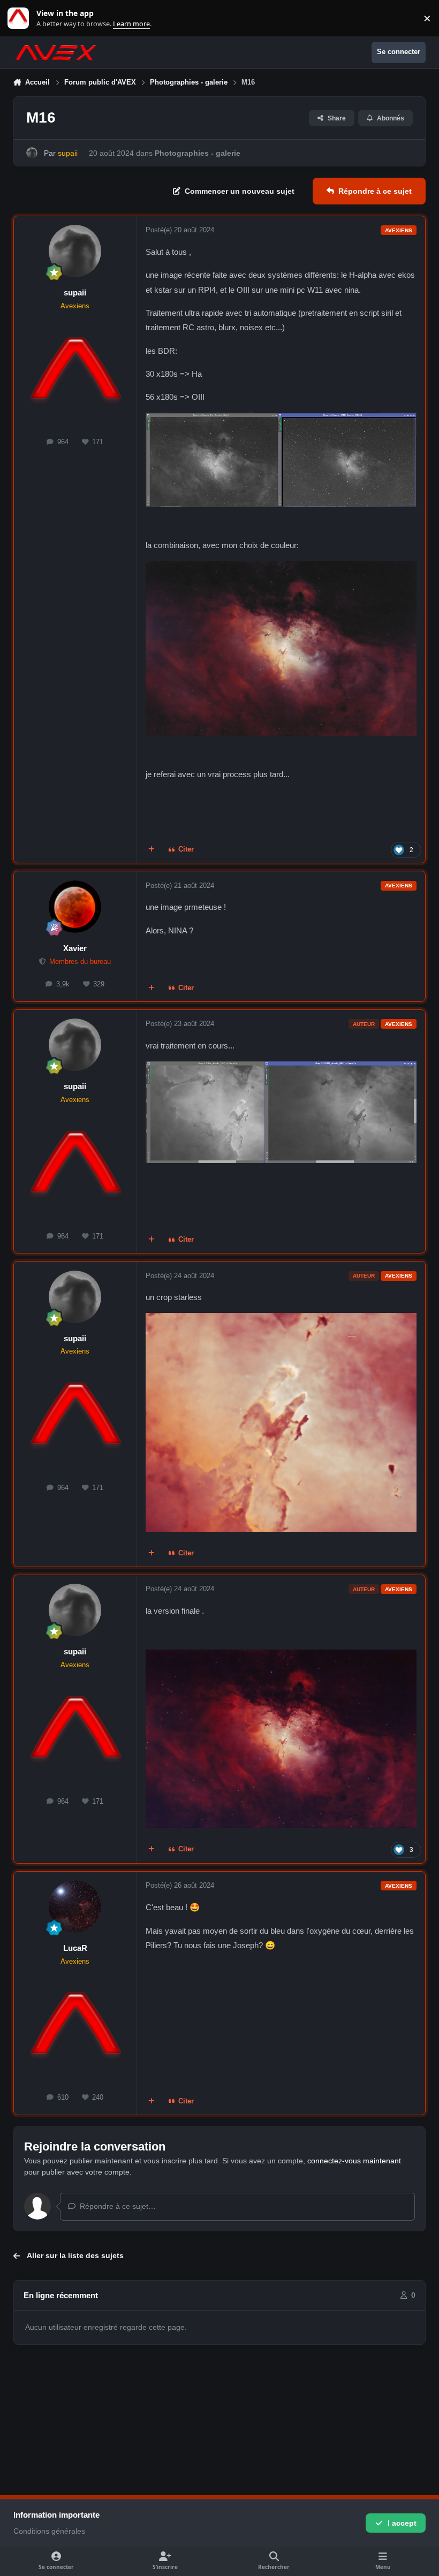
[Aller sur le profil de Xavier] (75, 907)
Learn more (21, 18)
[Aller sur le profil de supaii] (32, 153)
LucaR (75, 1948)
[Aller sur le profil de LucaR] (75, 1906)
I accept (402, 2523)
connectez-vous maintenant (354, 2161)
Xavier (75, 948)
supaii (75, 292)
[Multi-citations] (151, 850)
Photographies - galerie (198, 153)
